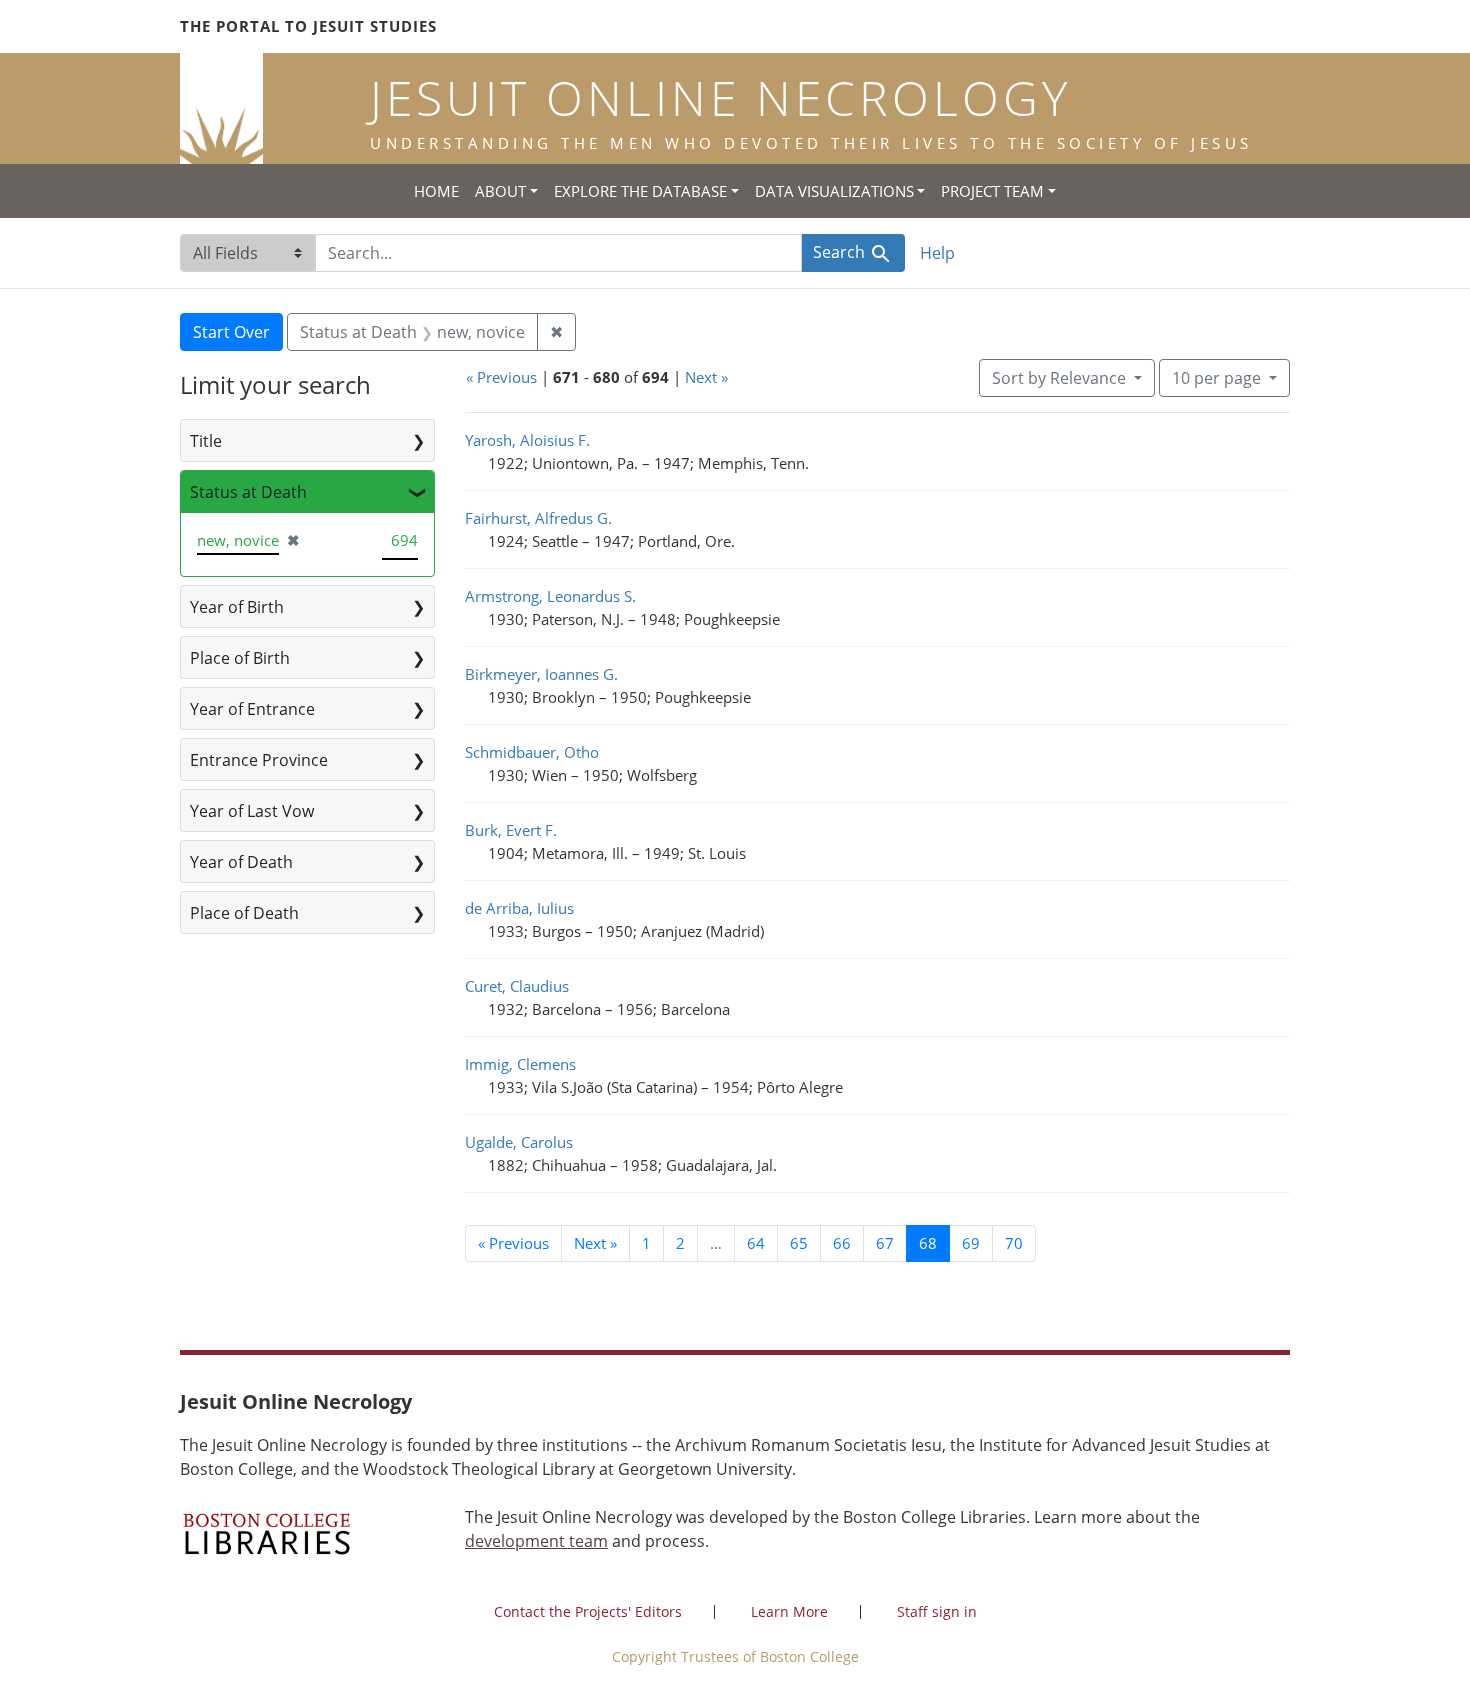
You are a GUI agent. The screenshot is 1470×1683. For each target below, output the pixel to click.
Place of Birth (240, 658)
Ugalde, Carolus (519, 1142)
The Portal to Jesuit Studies (308, 26)
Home (436, 191)
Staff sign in (937, 1611)
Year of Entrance (252, 709)
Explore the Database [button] (640, 191)
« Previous (501, 377)
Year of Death (241, 862)
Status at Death (248, 492)
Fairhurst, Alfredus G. (538, 518)
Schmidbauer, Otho (532, 752)
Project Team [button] (992, 191)
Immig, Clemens (520, 1064)
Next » (706, 377)
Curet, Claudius (517, 986)
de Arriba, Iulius (519, 908)
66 (842, 1243)
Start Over (231, 332)
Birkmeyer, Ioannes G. (541, 674)
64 (756, 1243)
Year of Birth (237, 607)
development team (536, 1541)
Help (937, 253)
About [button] (500, 191)
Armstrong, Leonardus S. (550, 596)
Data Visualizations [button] (834, 191)
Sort (1059, 378)
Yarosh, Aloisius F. (527, 440)
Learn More (789, 1611)
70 (1014, 1243)
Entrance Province (259, 760)
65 (799, 1243)
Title (206, 441)
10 (1216, 377)
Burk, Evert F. (511, 830)
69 (971, 1243)
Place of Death (244, 913)
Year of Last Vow (252, 811)
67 (885, 1243)
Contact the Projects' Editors (588, 1611)
